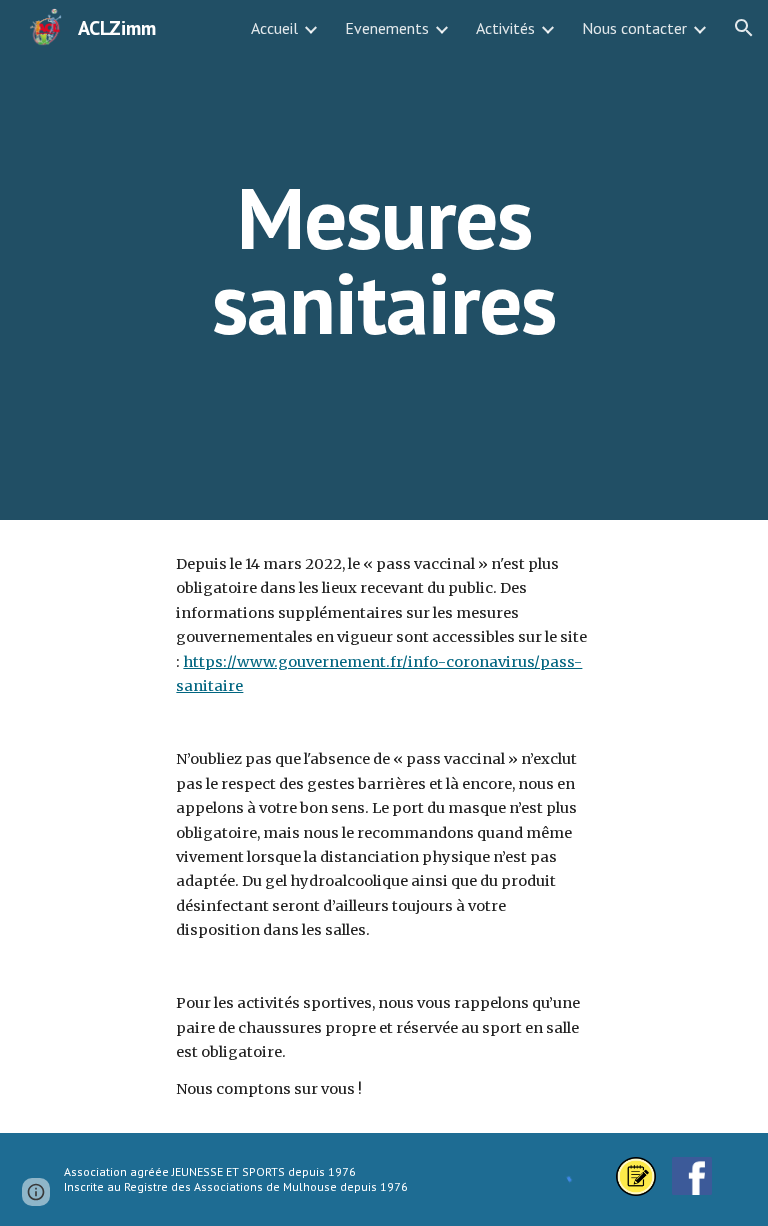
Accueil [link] (274, 28)
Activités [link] (505, 28)
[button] (744, 28)
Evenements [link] (387, 28)
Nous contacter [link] (634, 28)
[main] (383, 260)
